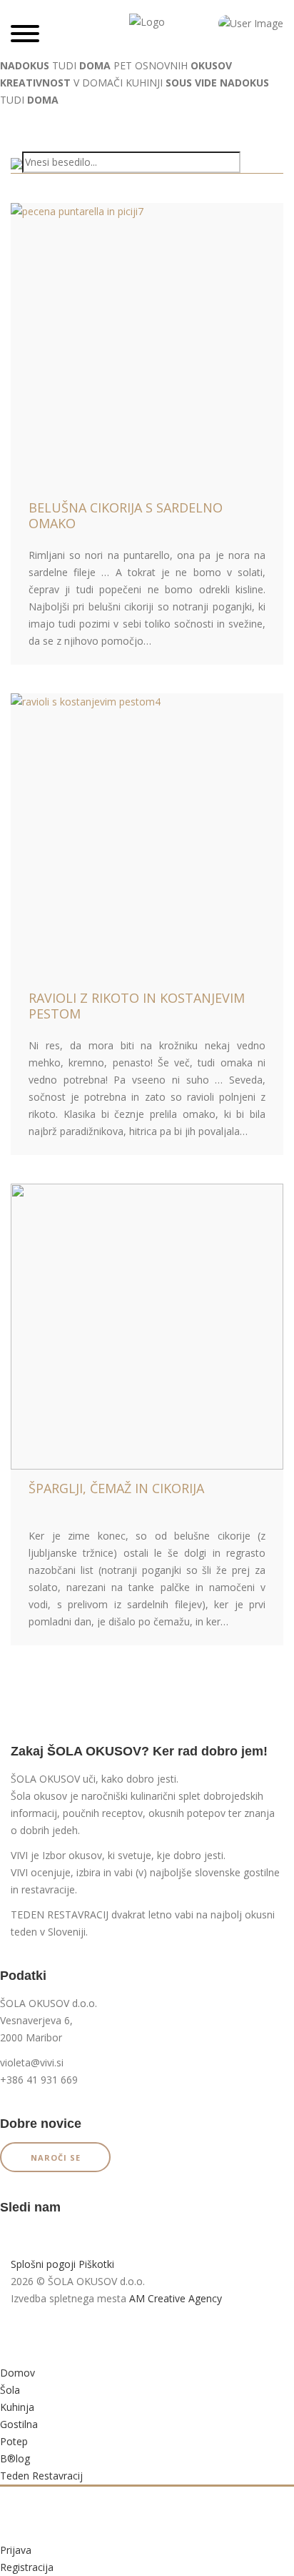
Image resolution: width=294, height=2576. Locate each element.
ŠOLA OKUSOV (45, 1779)
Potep (14, 2441)
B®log (15, 2458)
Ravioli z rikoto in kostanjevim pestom (137, 1006)
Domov (17, 2373)
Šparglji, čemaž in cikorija (116, 1488)
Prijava (16, 2550)
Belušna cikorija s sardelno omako (126, 515)
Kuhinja (17, 2407)
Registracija (27, 2567)
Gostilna (19, 2424)
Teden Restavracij (41, 2476)
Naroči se (56, 2158)
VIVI (19, 1855)
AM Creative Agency (176, 2298)
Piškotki (96, 2264)
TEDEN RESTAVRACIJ (60, 1914)
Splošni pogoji (43, 2264)
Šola (10, 2390)
